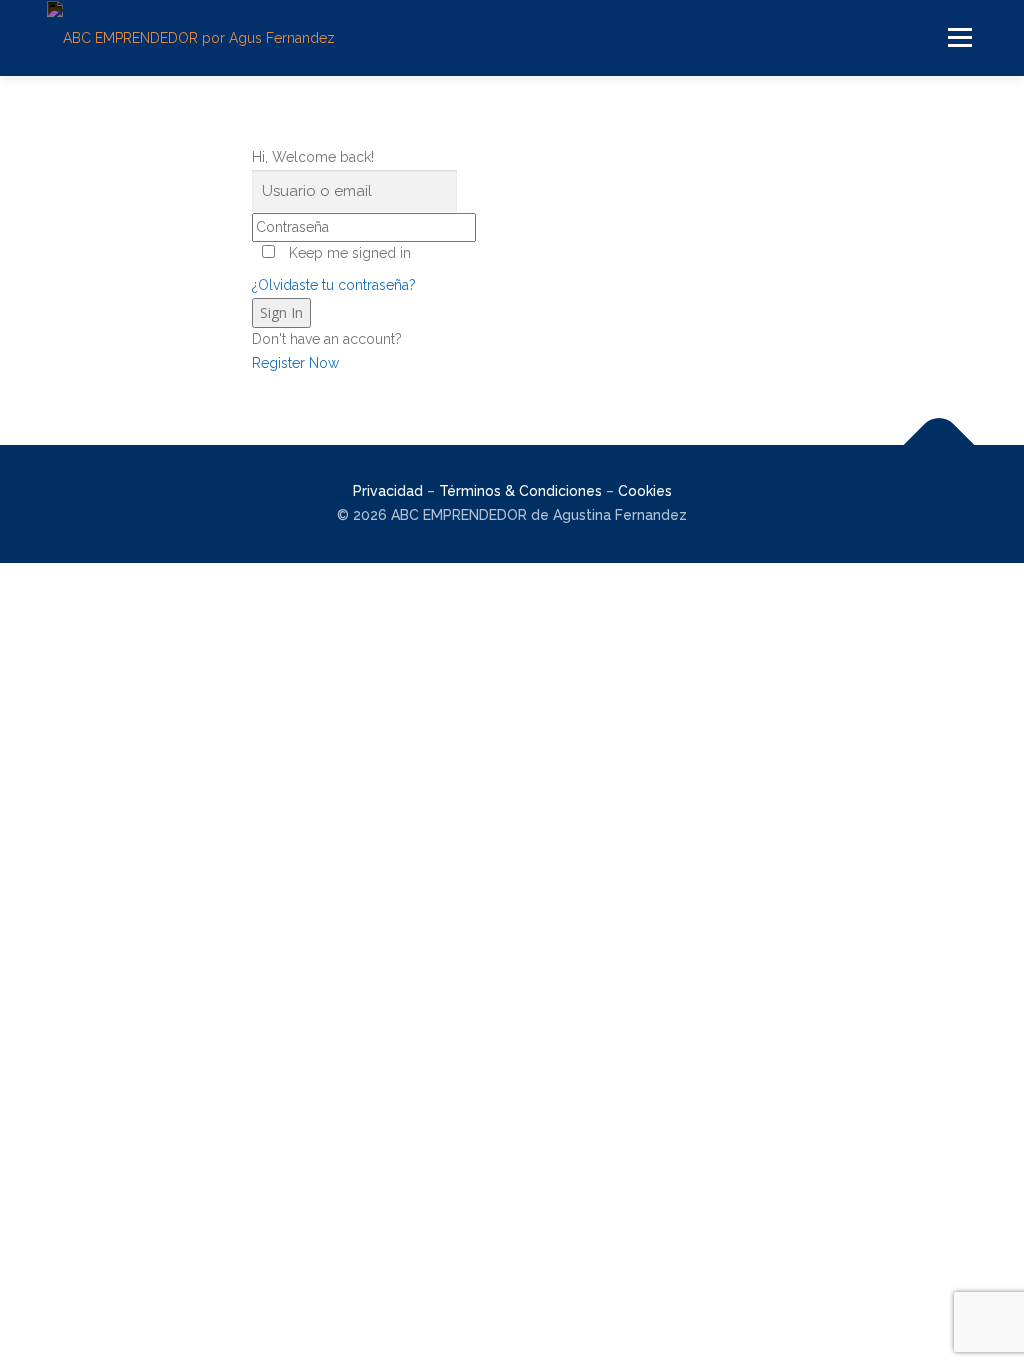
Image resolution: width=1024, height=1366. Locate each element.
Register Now (295, 363)
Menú (959, 37)
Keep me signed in (350, 253)
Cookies (645, 491)
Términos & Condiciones (520, 491)
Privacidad (388, 491)
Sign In (281, 312)
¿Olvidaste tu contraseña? (334, 285)
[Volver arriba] (939, 445)
